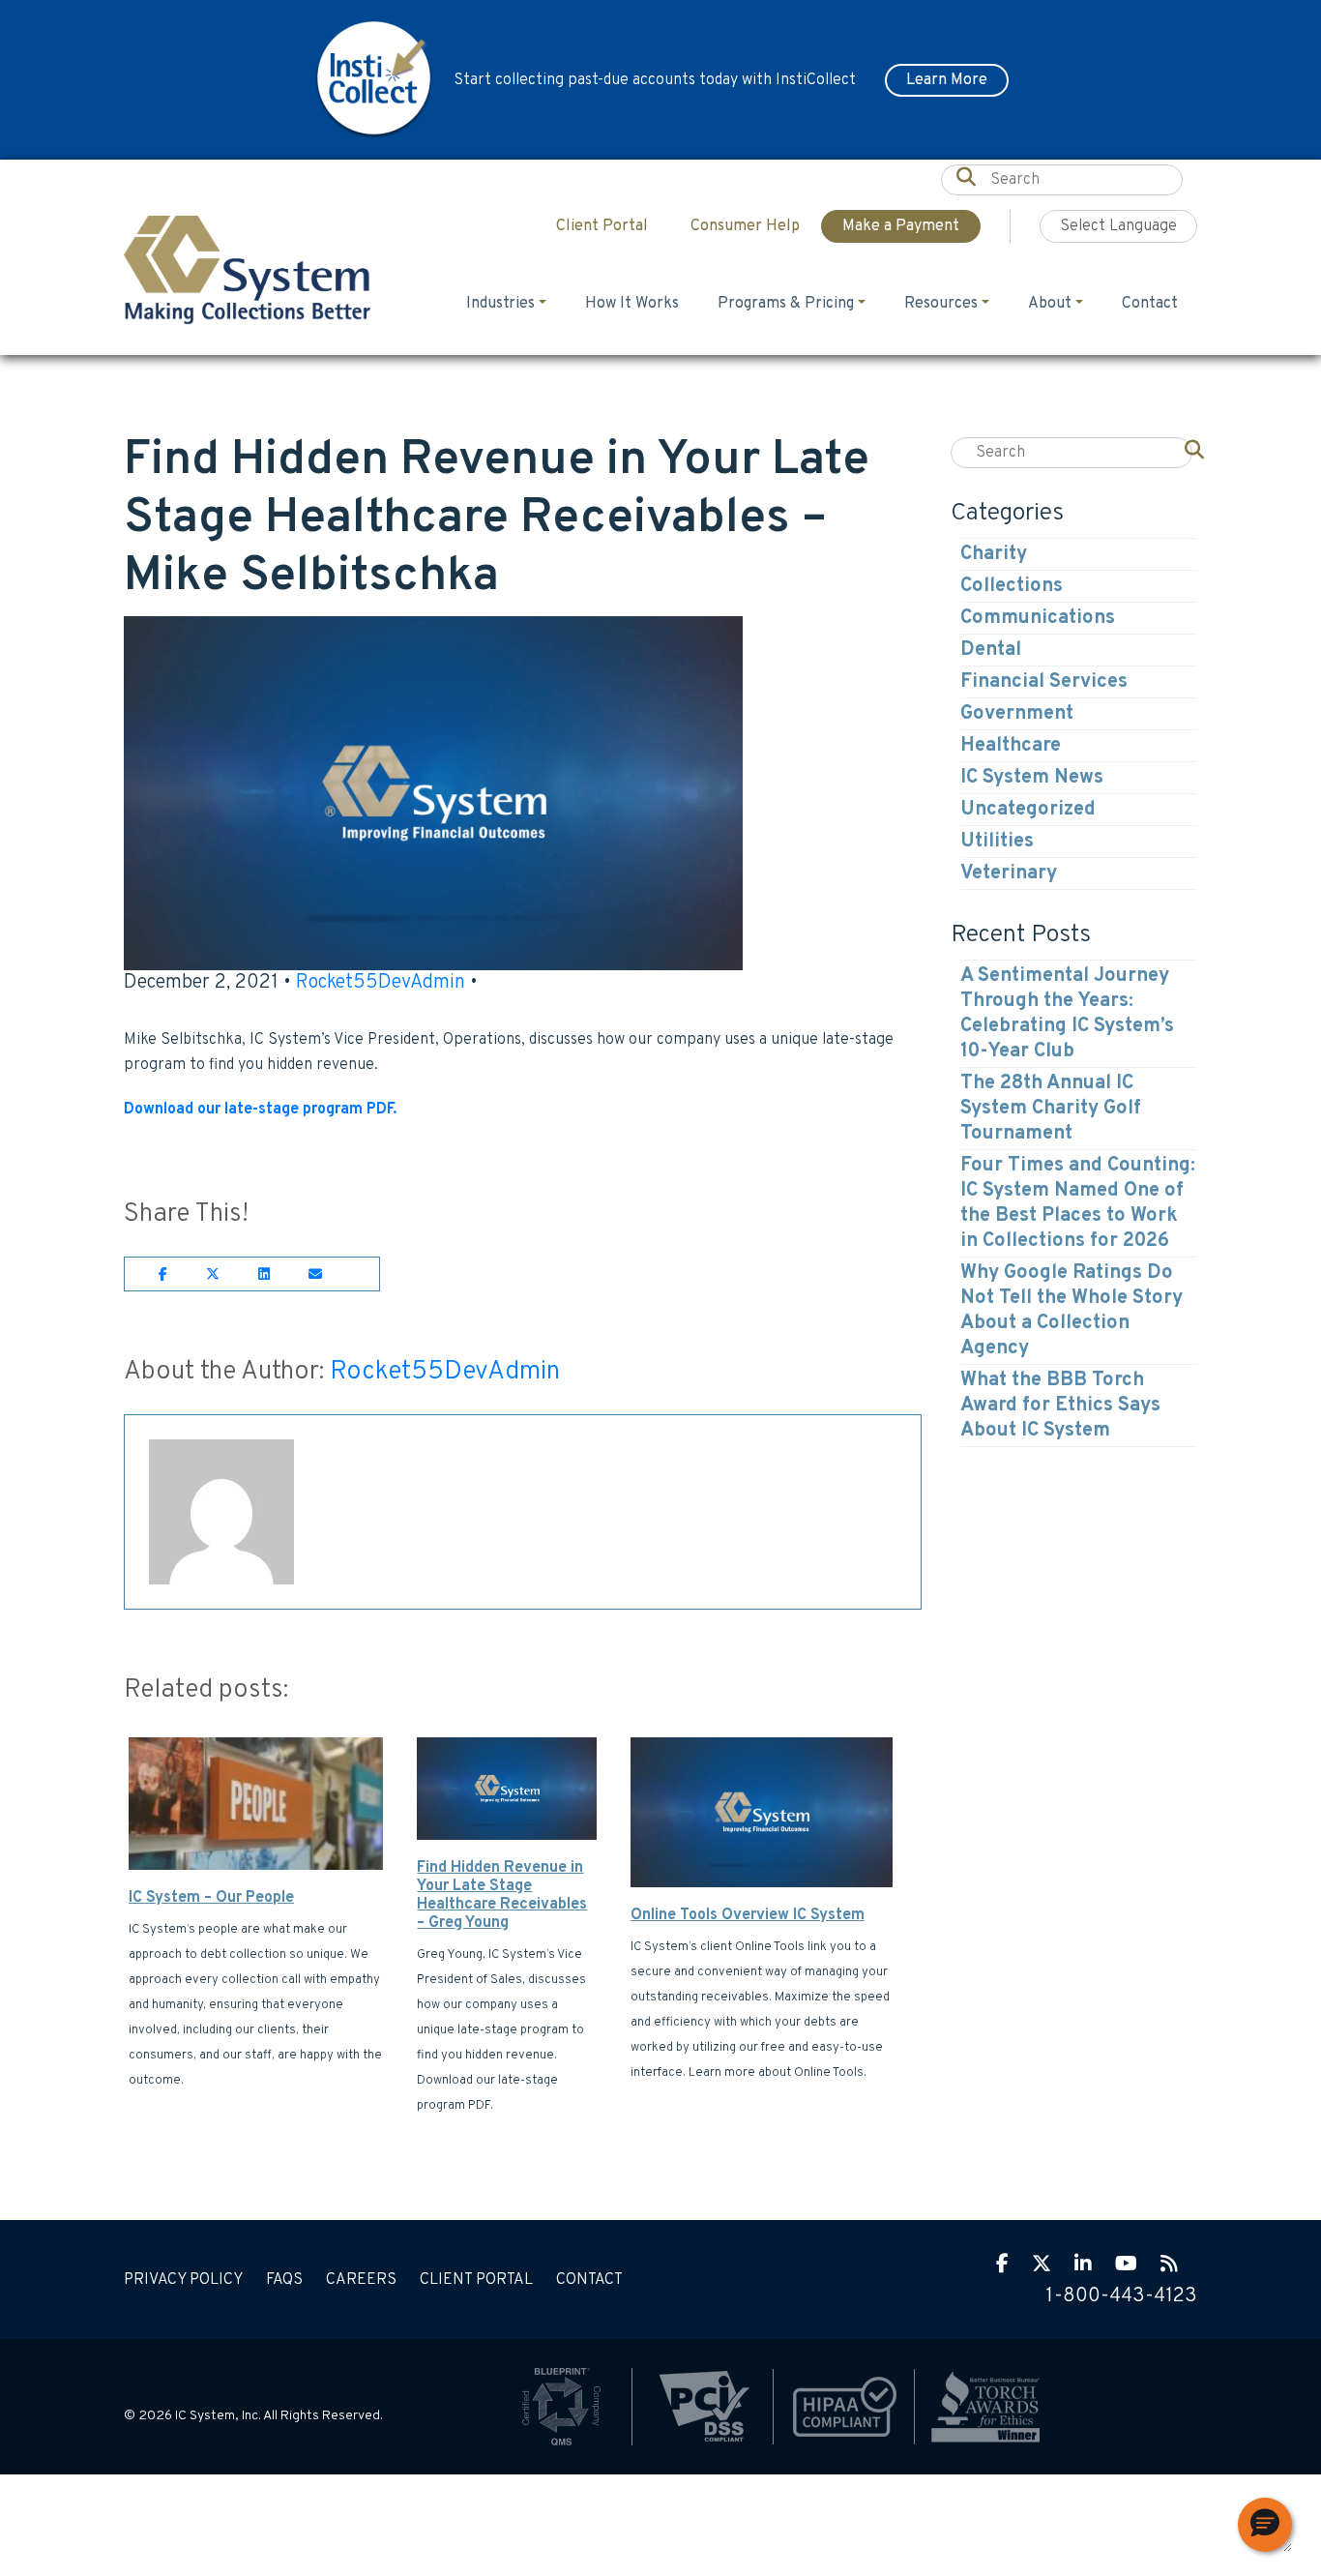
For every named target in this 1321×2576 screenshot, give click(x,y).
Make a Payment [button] (901, 226)
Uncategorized (1028, 810)
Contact (1150, 304)
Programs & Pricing (786, 304)
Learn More (947, 80)
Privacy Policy (183, 2280)
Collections (1012, 586)
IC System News (1032, 778)
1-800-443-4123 (1121, 2296)
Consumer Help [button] (745, 226)
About (1050, 304)
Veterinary (1009, 873)
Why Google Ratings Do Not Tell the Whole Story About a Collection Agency (1071, 1311)
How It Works (632, 304)
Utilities (997, 842)
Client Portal (476, 2280)
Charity (994, 554)
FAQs (284, 2280)
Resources (941, 304)
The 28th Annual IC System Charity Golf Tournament (1051, 1109)
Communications (1038, 618)
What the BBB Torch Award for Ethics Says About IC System (1060, 1406)
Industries (500, 304)
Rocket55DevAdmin (381, 983)
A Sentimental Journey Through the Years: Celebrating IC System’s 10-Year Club (1067, 1014)
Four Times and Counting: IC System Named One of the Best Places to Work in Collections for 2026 (1078, 1203)
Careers (361, 2280)
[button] (1265, 2525)
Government (1017, 714)
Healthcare (1011, 746)
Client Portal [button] (602, 226)
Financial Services (1044, 682)
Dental (991, 650)
